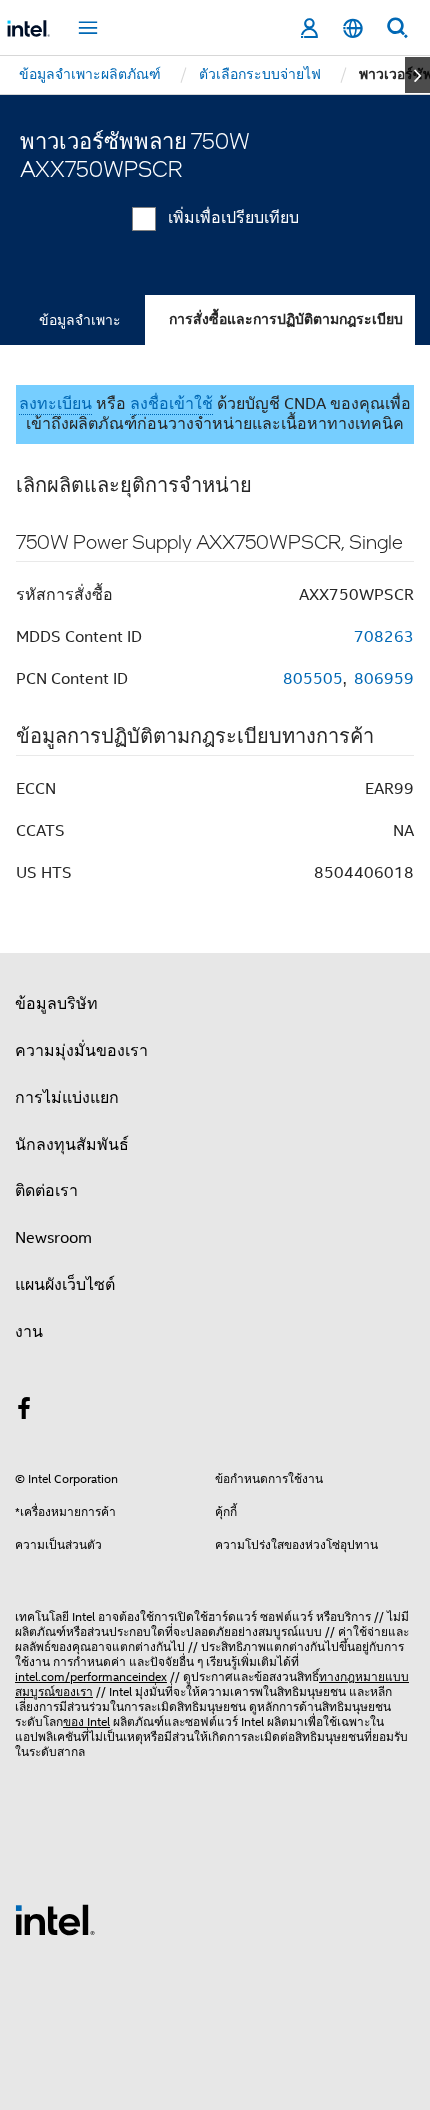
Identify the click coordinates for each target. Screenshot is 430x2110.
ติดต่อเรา (46, 1191)
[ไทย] (353, 28)
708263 (384, 637)
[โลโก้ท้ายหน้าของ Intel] (55, 1919)
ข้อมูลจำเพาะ (80, 320)
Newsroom (53, 1238)
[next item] (417, 75)
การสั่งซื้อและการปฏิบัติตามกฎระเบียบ (286, 319)
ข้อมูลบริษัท (56, 1004)
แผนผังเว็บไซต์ (65, 1285)
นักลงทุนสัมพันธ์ (72, 1145)
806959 (384, 679)
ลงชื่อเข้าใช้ (171, 404)
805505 (313, 679)
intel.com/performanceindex (91, 1676)
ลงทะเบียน (55, 404)
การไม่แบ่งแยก (67, 1098)
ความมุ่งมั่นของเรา (81, 1051)
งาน (29, 1332)
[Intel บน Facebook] (24, 1412)
